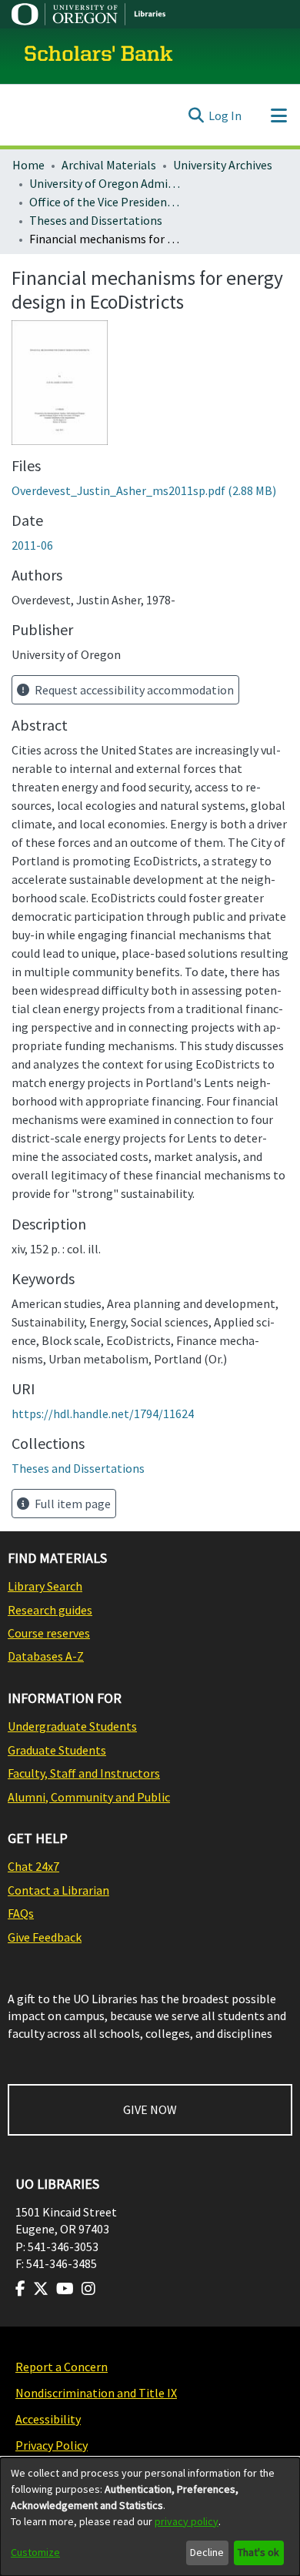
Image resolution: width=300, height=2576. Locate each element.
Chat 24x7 (33, 1866)
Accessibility (48, 2419)
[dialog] (150, 2517)
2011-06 (32, 545)
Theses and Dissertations (96, 220)
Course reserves (49, 1633)
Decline (207, 2552)
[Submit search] (196, 115)
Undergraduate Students (72, 1726)
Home (28, 165)
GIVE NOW (150, 2109)
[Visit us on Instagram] (88, 2289)
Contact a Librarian (58, 1890)
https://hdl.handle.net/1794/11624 (103, 1413)
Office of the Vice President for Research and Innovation (106, 202)
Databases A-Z (46, 1656)
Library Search (45, 1586)
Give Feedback (45, 1937)
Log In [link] (225, 115)
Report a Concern (62, 2367)
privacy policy (187, 2521)
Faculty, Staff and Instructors (84, 1773)
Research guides (50, 1610)
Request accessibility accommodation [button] (133, 690)
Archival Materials (109, 165)
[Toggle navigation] (278, 115)
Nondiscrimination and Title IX (96, 2393)
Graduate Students (57, 1750)
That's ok (258, 2552)
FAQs (21, 1913)
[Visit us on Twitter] (41, 2289)
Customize (35, 2552)
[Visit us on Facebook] (20, 2289)
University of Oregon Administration (106, 183)
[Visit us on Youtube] (65, 2289)
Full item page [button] (72, 1504)
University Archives (223, 165)
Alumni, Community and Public (89, 1797)
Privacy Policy (52, 2445)
